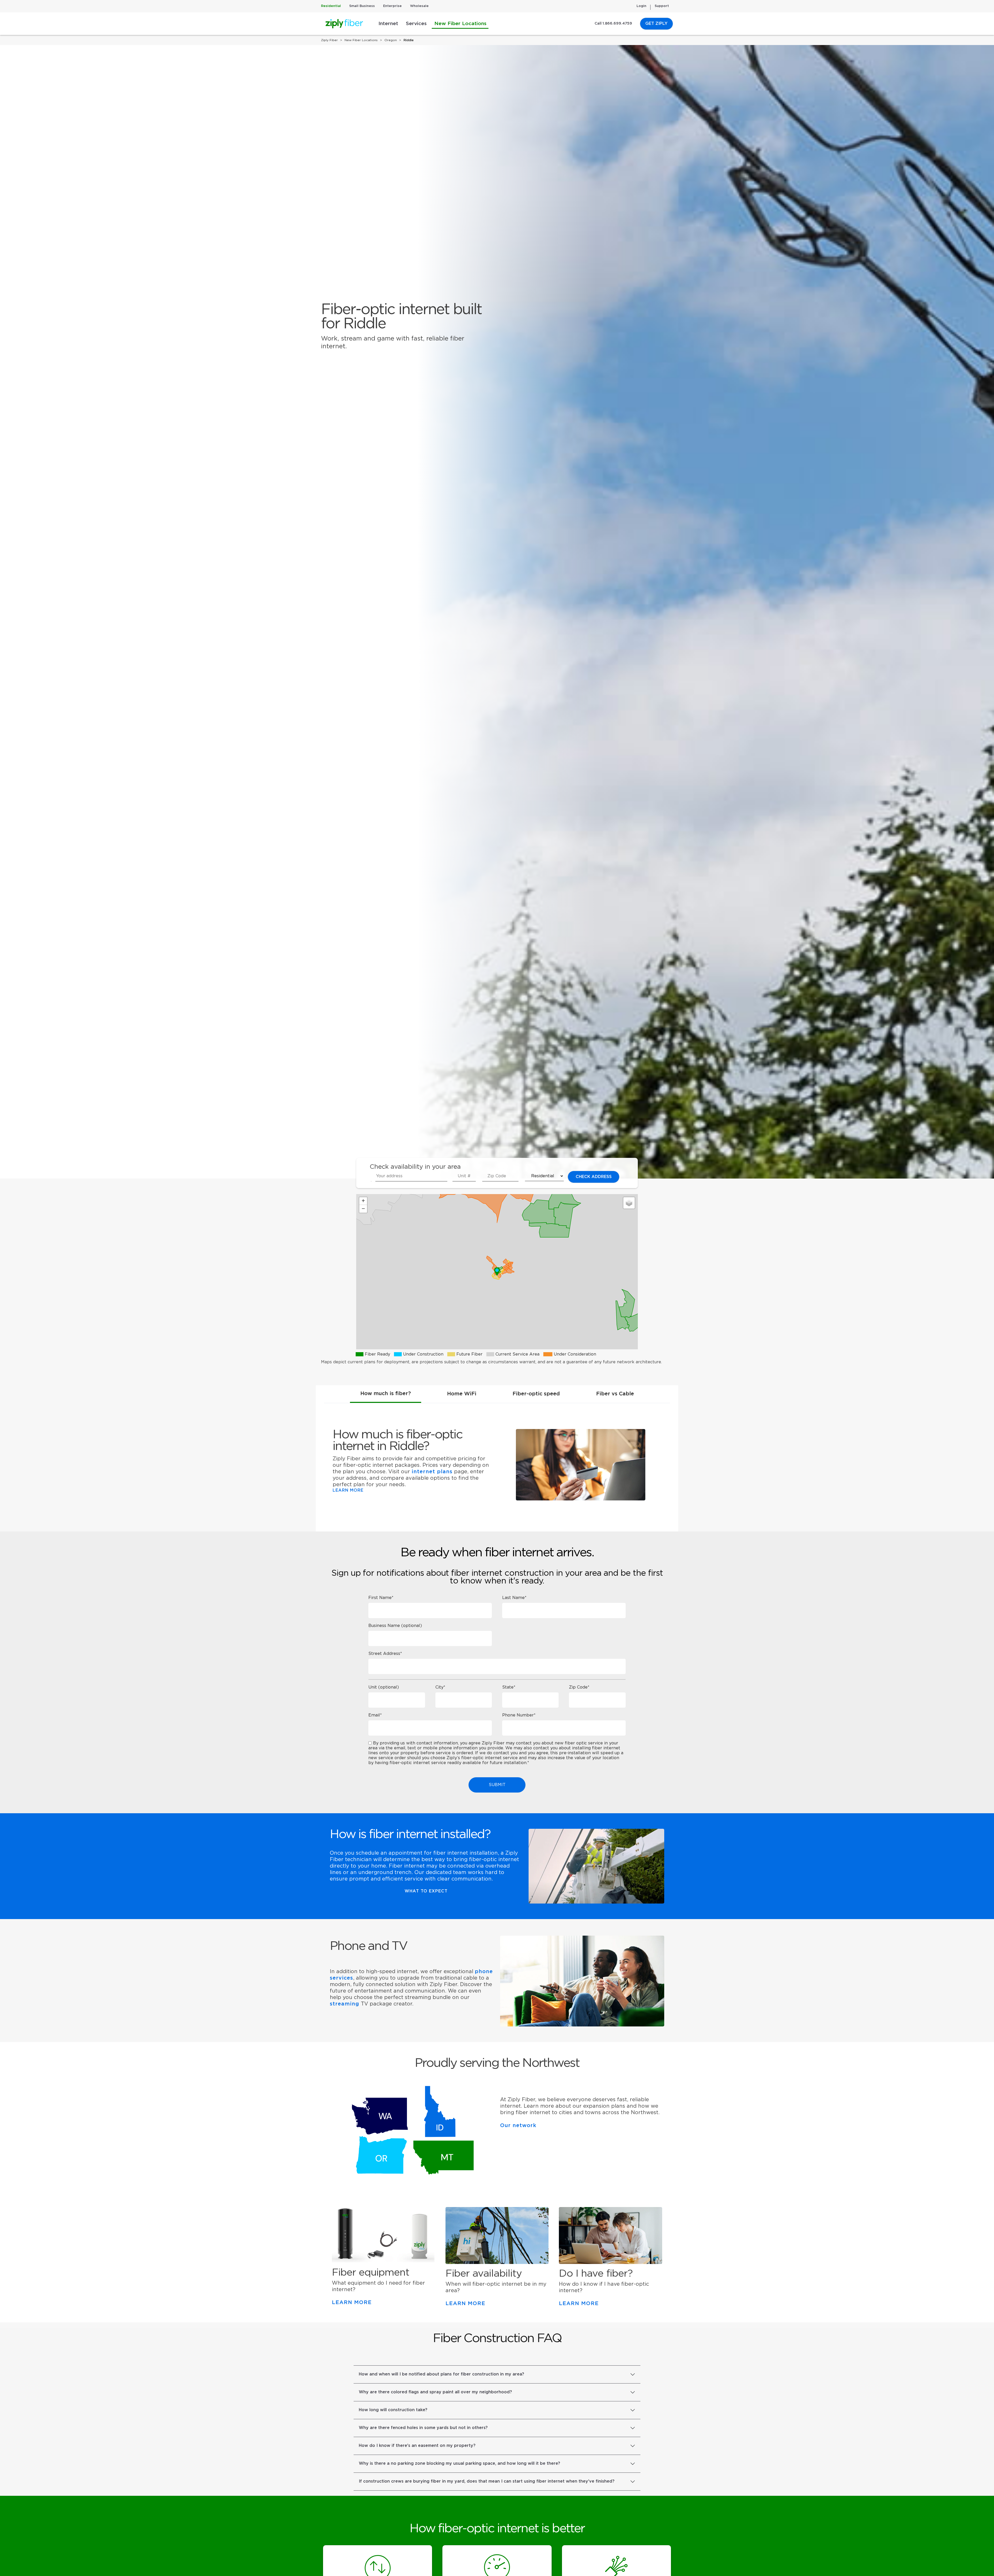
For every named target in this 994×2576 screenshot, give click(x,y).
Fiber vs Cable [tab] (615, 1394)
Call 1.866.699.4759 (613, 24)
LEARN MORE (348, 1490)
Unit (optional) (384, 1687)
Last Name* (514, 1598)
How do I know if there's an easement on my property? (417, 2446)
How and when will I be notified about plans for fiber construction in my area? (441, 2374)
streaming (345, 2004)
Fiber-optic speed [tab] (536, 1394)
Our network (518, 2126)
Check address (594, 1177)
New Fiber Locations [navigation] (361, 40)
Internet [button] (388, 24)
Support (662, 6)
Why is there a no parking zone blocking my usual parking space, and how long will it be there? (459, 2463)
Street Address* (385, 1654)
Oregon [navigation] (391, 40)
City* (440, 1687)
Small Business (362, 6)
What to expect (426, 1891)
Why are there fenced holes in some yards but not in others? (423, 2428)
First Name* (381, 1598)
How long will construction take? (393, 2410)
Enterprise (392, 6)
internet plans (432, 1472)
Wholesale (419, 6)
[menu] (373, 1184)
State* (509, 1687)
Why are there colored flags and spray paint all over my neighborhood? (435, 2392)
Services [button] (416, 24)
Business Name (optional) (395, 1626)
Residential (331, 6)
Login (641, 6)
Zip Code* (579, 1687)
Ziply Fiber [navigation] (329, 40)
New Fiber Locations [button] (460, 24)
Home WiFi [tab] (462, 1394)
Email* (375, 1715)
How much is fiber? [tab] (386, 1394)
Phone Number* (519, 1715)
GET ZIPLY (656, 24)
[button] (497, 1272)
